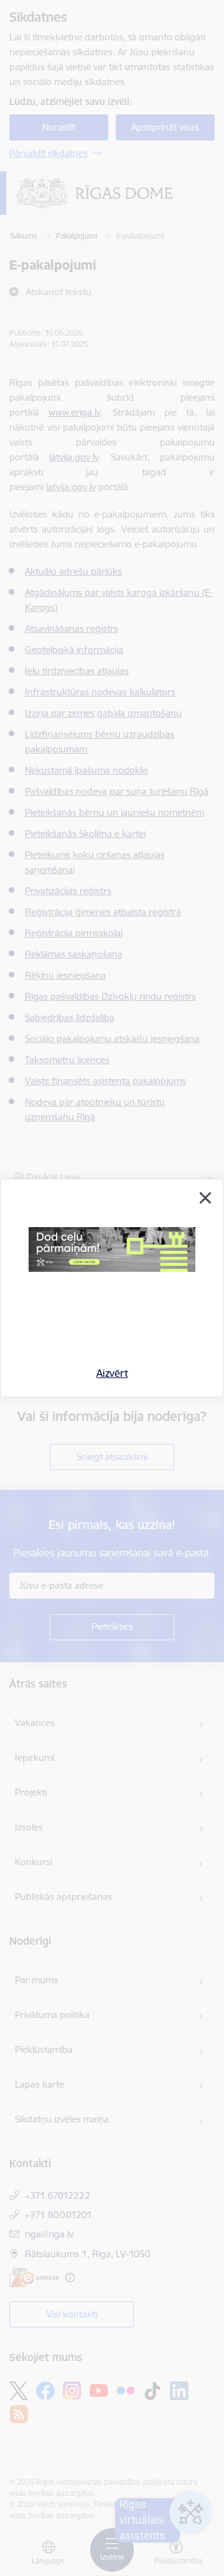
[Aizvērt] (205, 1198)
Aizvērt (112, 1373)
